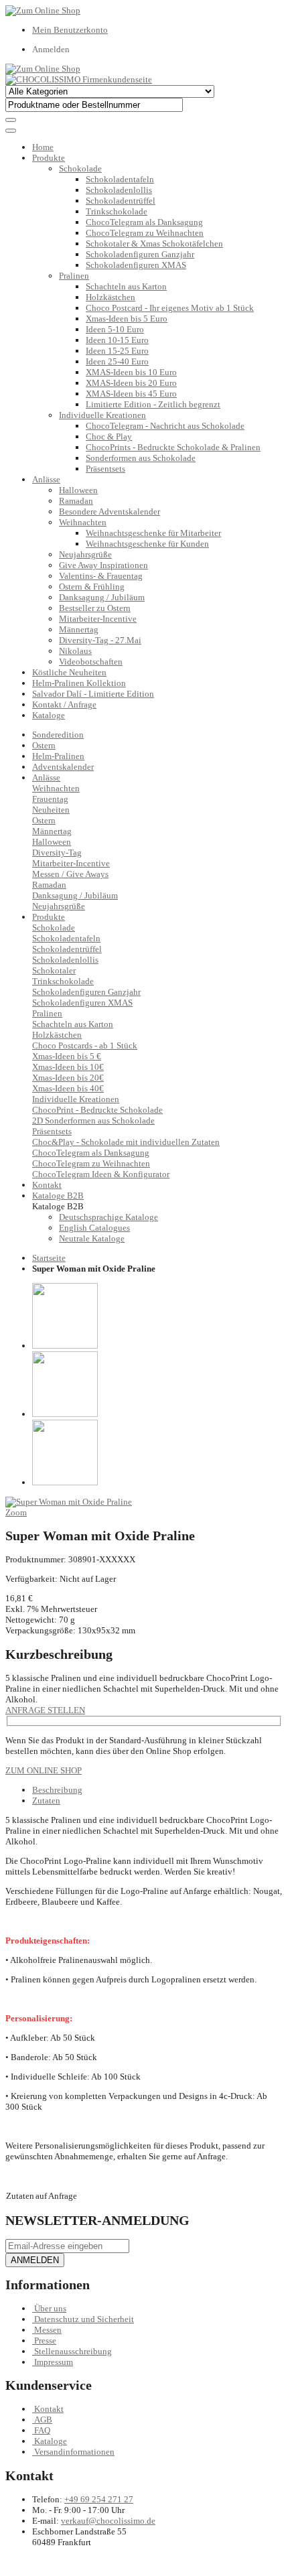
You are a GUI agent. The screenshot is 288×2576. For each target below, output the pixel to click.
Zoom (16, 1512)
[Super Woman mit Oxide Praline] (69, 1502)
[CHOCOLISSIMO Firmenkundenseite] (79, 79)
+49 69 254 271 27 (99, 2499)
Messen (48, 2330)
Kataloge (49, 715)
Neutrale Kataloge (92, 1238)
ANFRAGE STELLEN (45, 1710)
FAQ (42, 2430)
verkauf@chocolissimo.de (108, 2521)
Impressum (54, 2362)
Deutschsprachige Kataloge (109, 1217)
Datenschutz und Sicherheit (84, 2319)
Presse (45, 2341)
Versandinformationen (74, 2452)
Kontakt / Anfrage (64, 704)
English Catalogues (94, 1228)
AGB (43, 2420)
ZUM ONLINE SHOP (44, 1770)
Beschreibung (57, 1790)
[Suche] (11, 120)
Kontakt (49, 2409)
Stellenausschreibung (73, 2351)
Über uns (50, 2308)
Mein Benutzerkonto (70, 30)
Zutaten (46, 1801)
